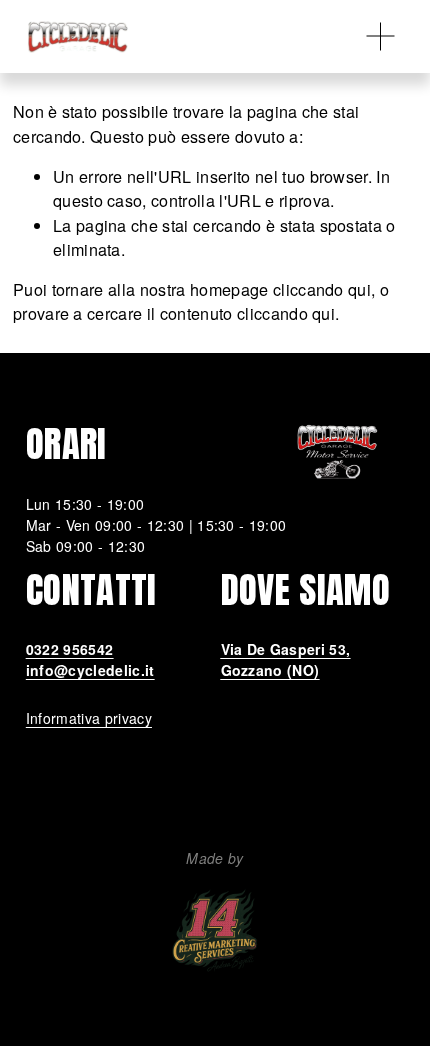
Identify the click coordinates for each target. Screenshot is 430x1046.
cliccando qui (322, 289)
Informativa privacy (89, 718)
